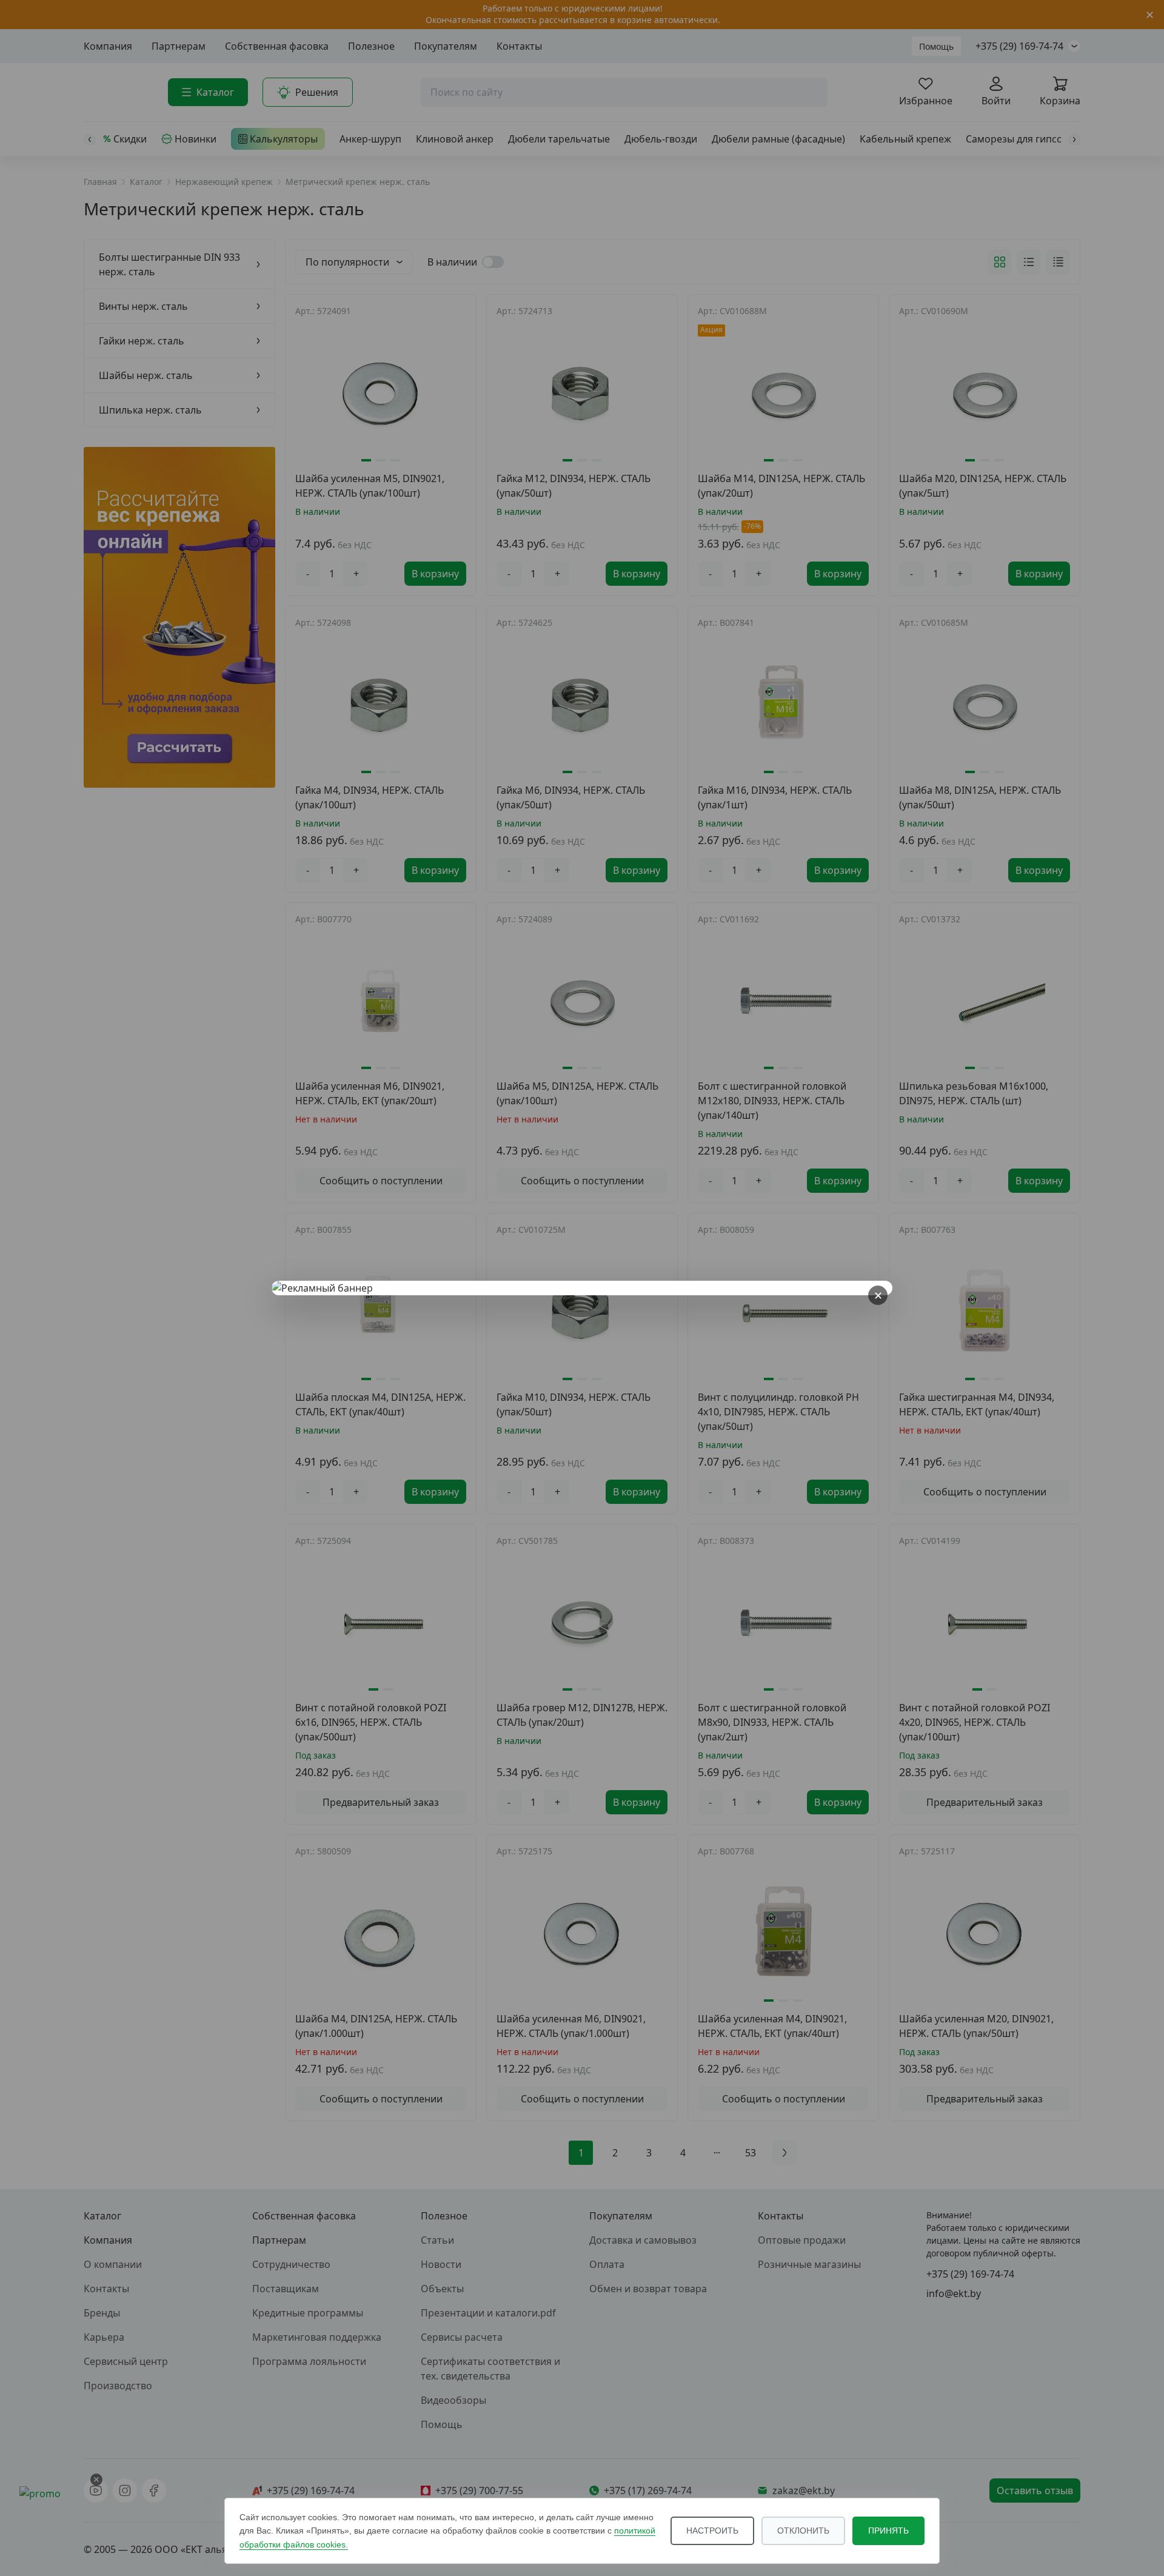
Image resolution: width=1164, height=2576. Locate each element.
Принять (888, 2531)
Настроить (712, 2531)
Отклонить (803, 2531)
